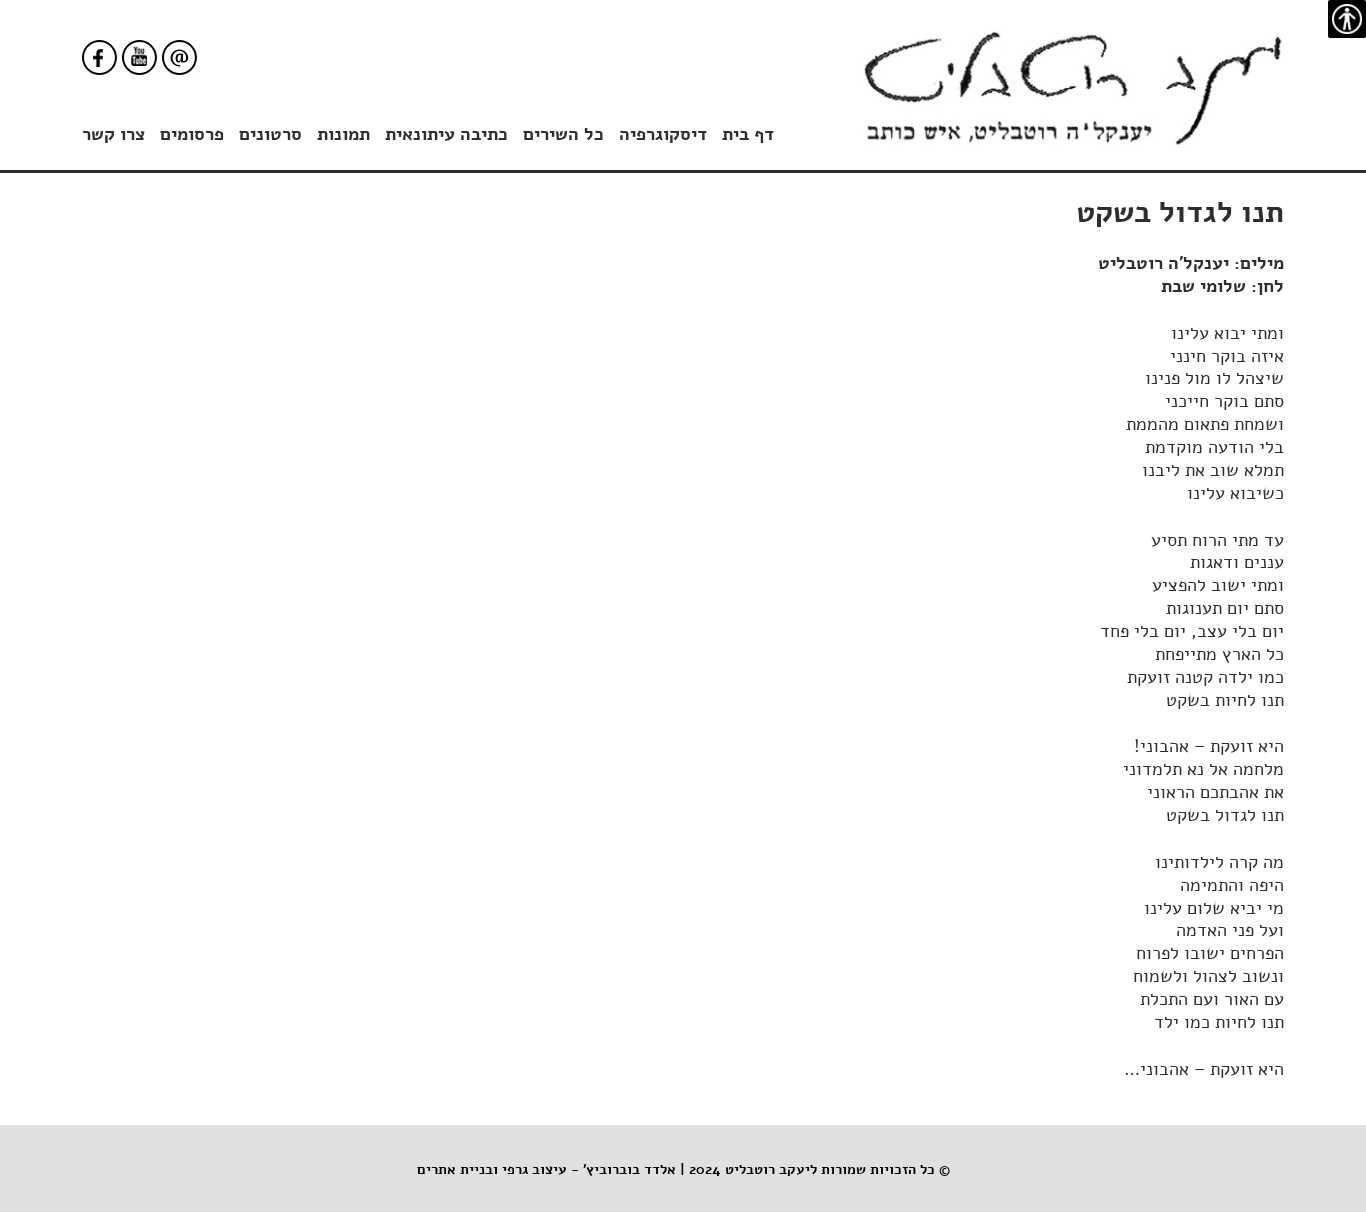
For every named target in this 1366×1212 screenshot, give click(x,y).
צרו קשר (113, 135)
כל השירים (563, 135)
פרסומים (192, 135)
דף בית (748, 135)
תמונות (343, 135)
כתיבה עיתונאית (446, 135)
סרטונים (270, 135)
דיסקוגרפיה (663, 135)
